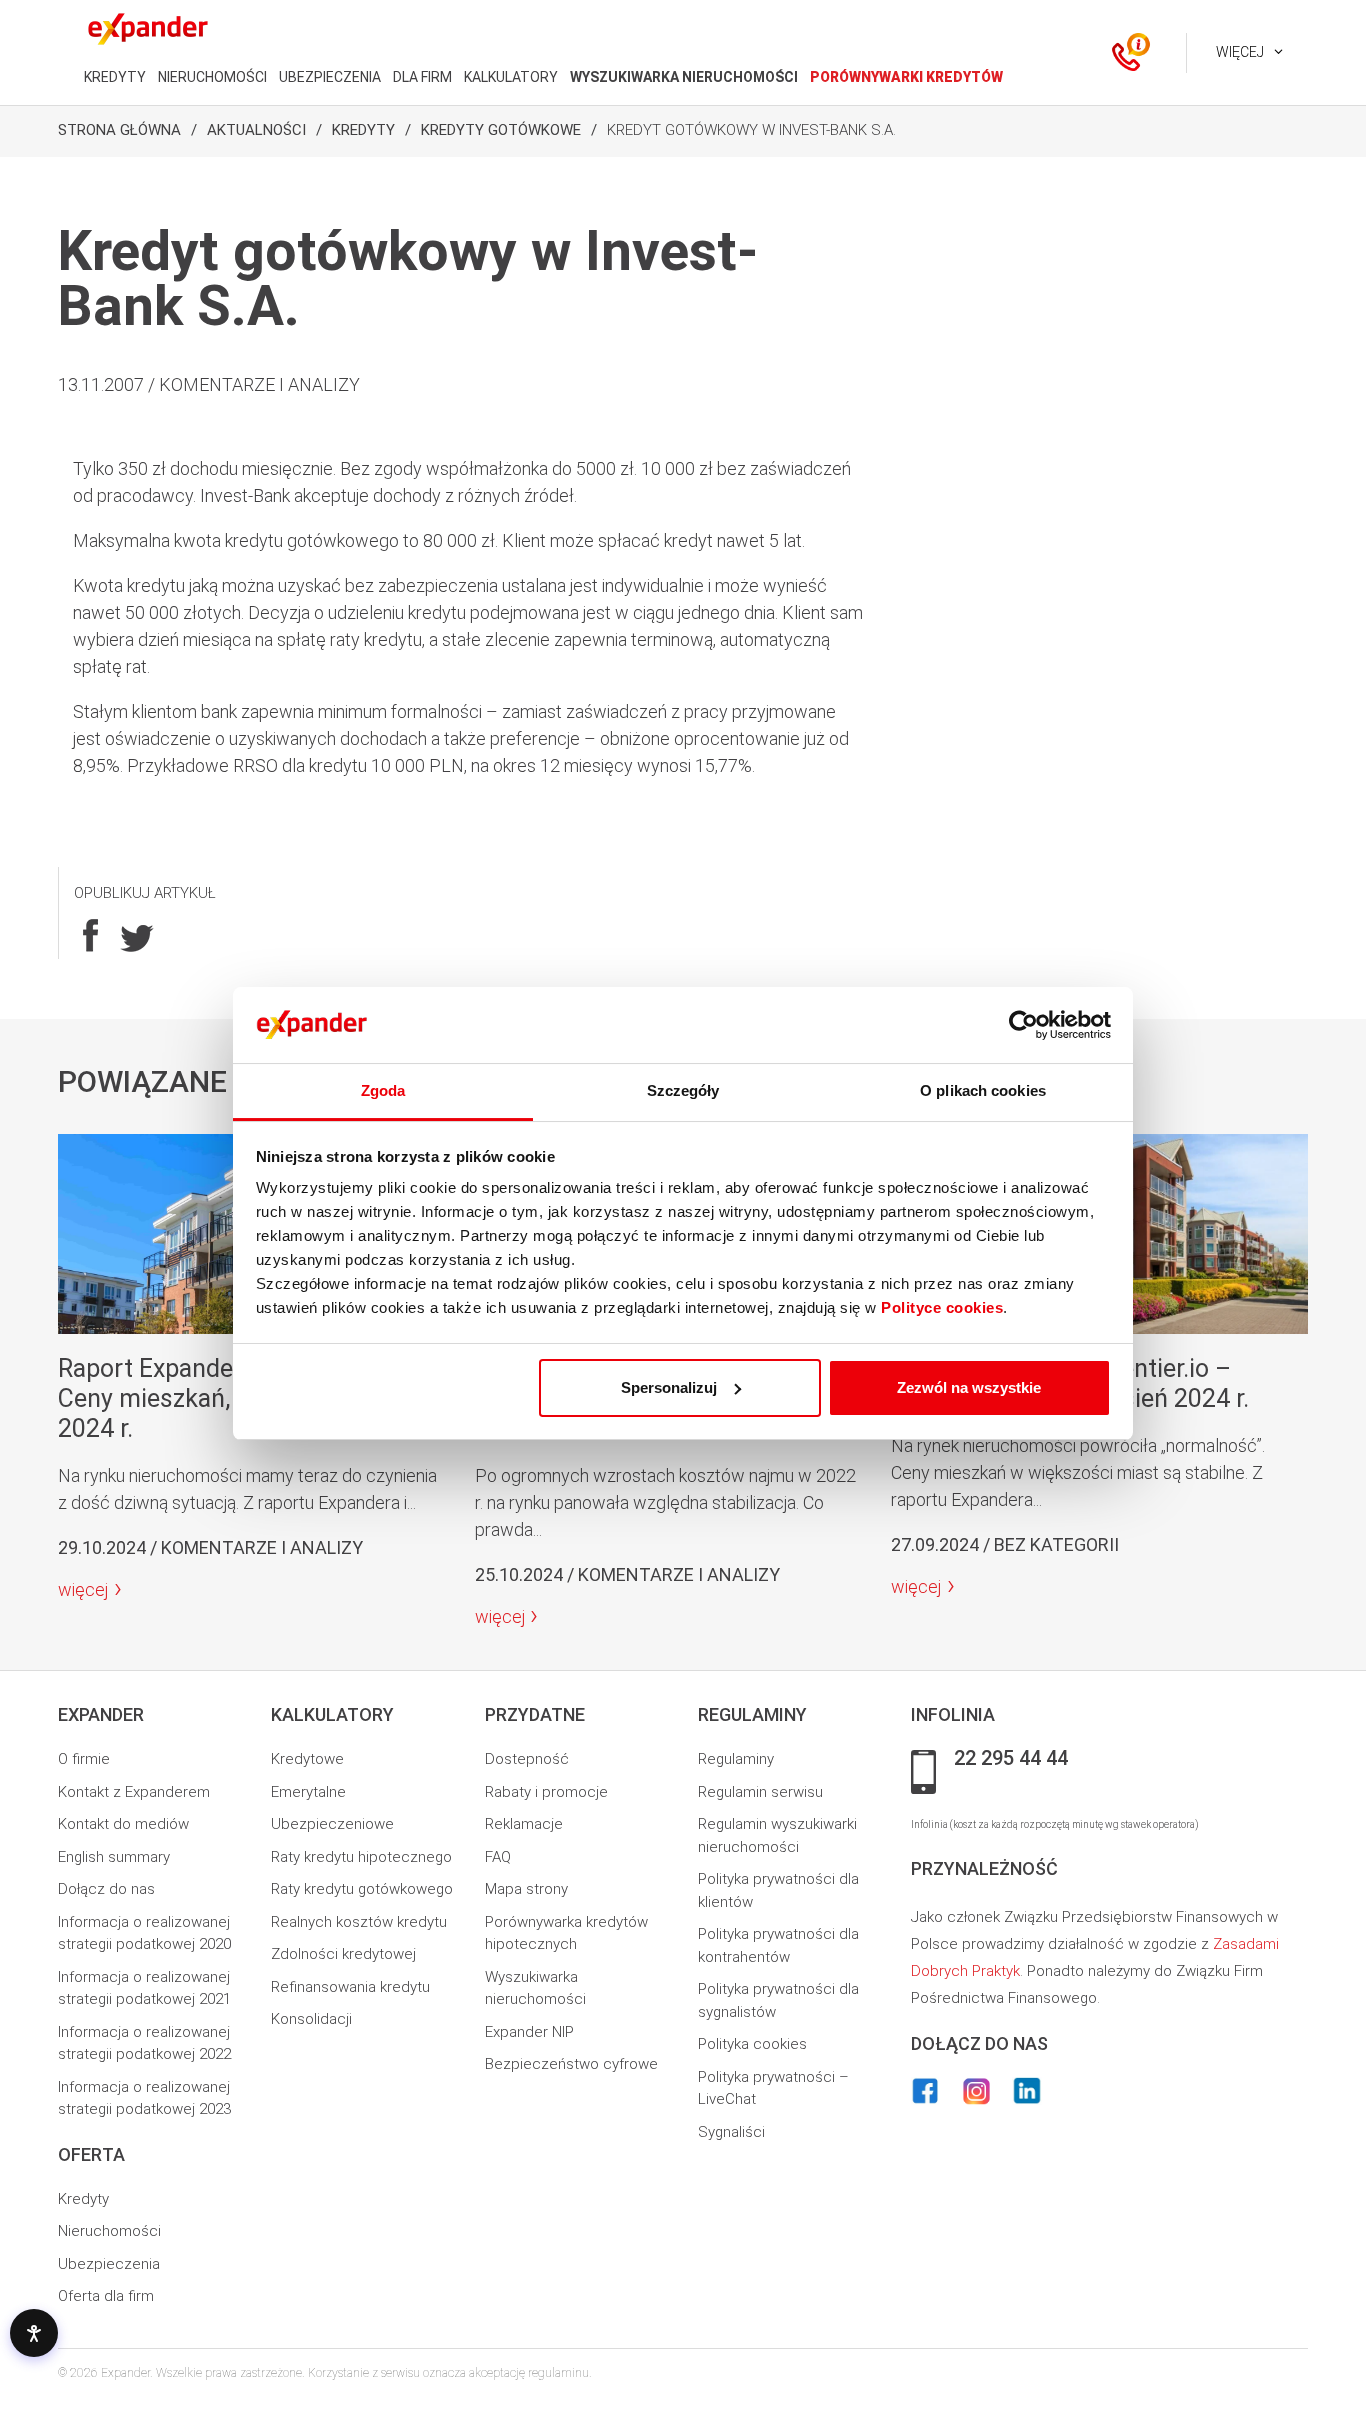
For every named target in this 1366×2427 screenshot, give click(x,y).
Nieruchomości (109, 2231)
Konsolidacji (311, 2019)
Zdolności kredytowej (343, 1954)
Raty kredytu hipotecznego (361, 1857)
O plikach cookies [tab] (983, 1090)
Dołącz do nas (106, 1889)
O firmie (84, 1759)
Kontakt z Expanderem (134, 1792)
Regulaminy (736, 1759)
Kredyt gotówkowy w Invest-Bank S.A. (751, 130)
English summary (114, 1857)
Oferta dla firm (106, 2296)
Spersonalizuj (669, 1387)
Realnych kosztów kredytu (359, 1922)
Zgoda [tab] (383, 1090)
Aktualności (256, 130)
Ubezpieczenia (109, 2264)
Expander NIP (529, 2032)
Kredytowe (307, 1759)
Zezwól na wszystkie (969, 1387)
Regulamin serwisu (760, 1792)
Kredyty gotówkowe (501, 130)
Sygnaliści (731, 2132)
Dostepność (527, 1759)
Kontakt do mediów (123, 1824)
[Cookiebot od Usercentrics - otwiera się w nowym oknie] (1023, 1025)
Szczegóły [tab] (683, 1090)
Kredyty (363, 130)
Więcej (1240, 52)
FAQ (498, 1857)
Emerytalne (308, 1792)
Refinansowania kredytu (350, 1987)
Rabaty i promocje (546, 1792)
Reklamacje (524, 1824)
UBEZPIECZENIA (330, 77)
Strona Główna (119, 130)
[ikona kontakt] (1126, 53)
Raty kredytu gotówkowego (362, 1889)
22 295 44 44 (1011, 1759)
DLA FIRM (422, 77)
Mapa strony (526, 1889)
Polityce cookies (942, 1307)
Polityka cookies (752, 2044)
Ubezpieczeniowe (332, 1824)
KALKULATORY (511, 77)
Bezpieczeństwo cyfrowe (571, 2064)
